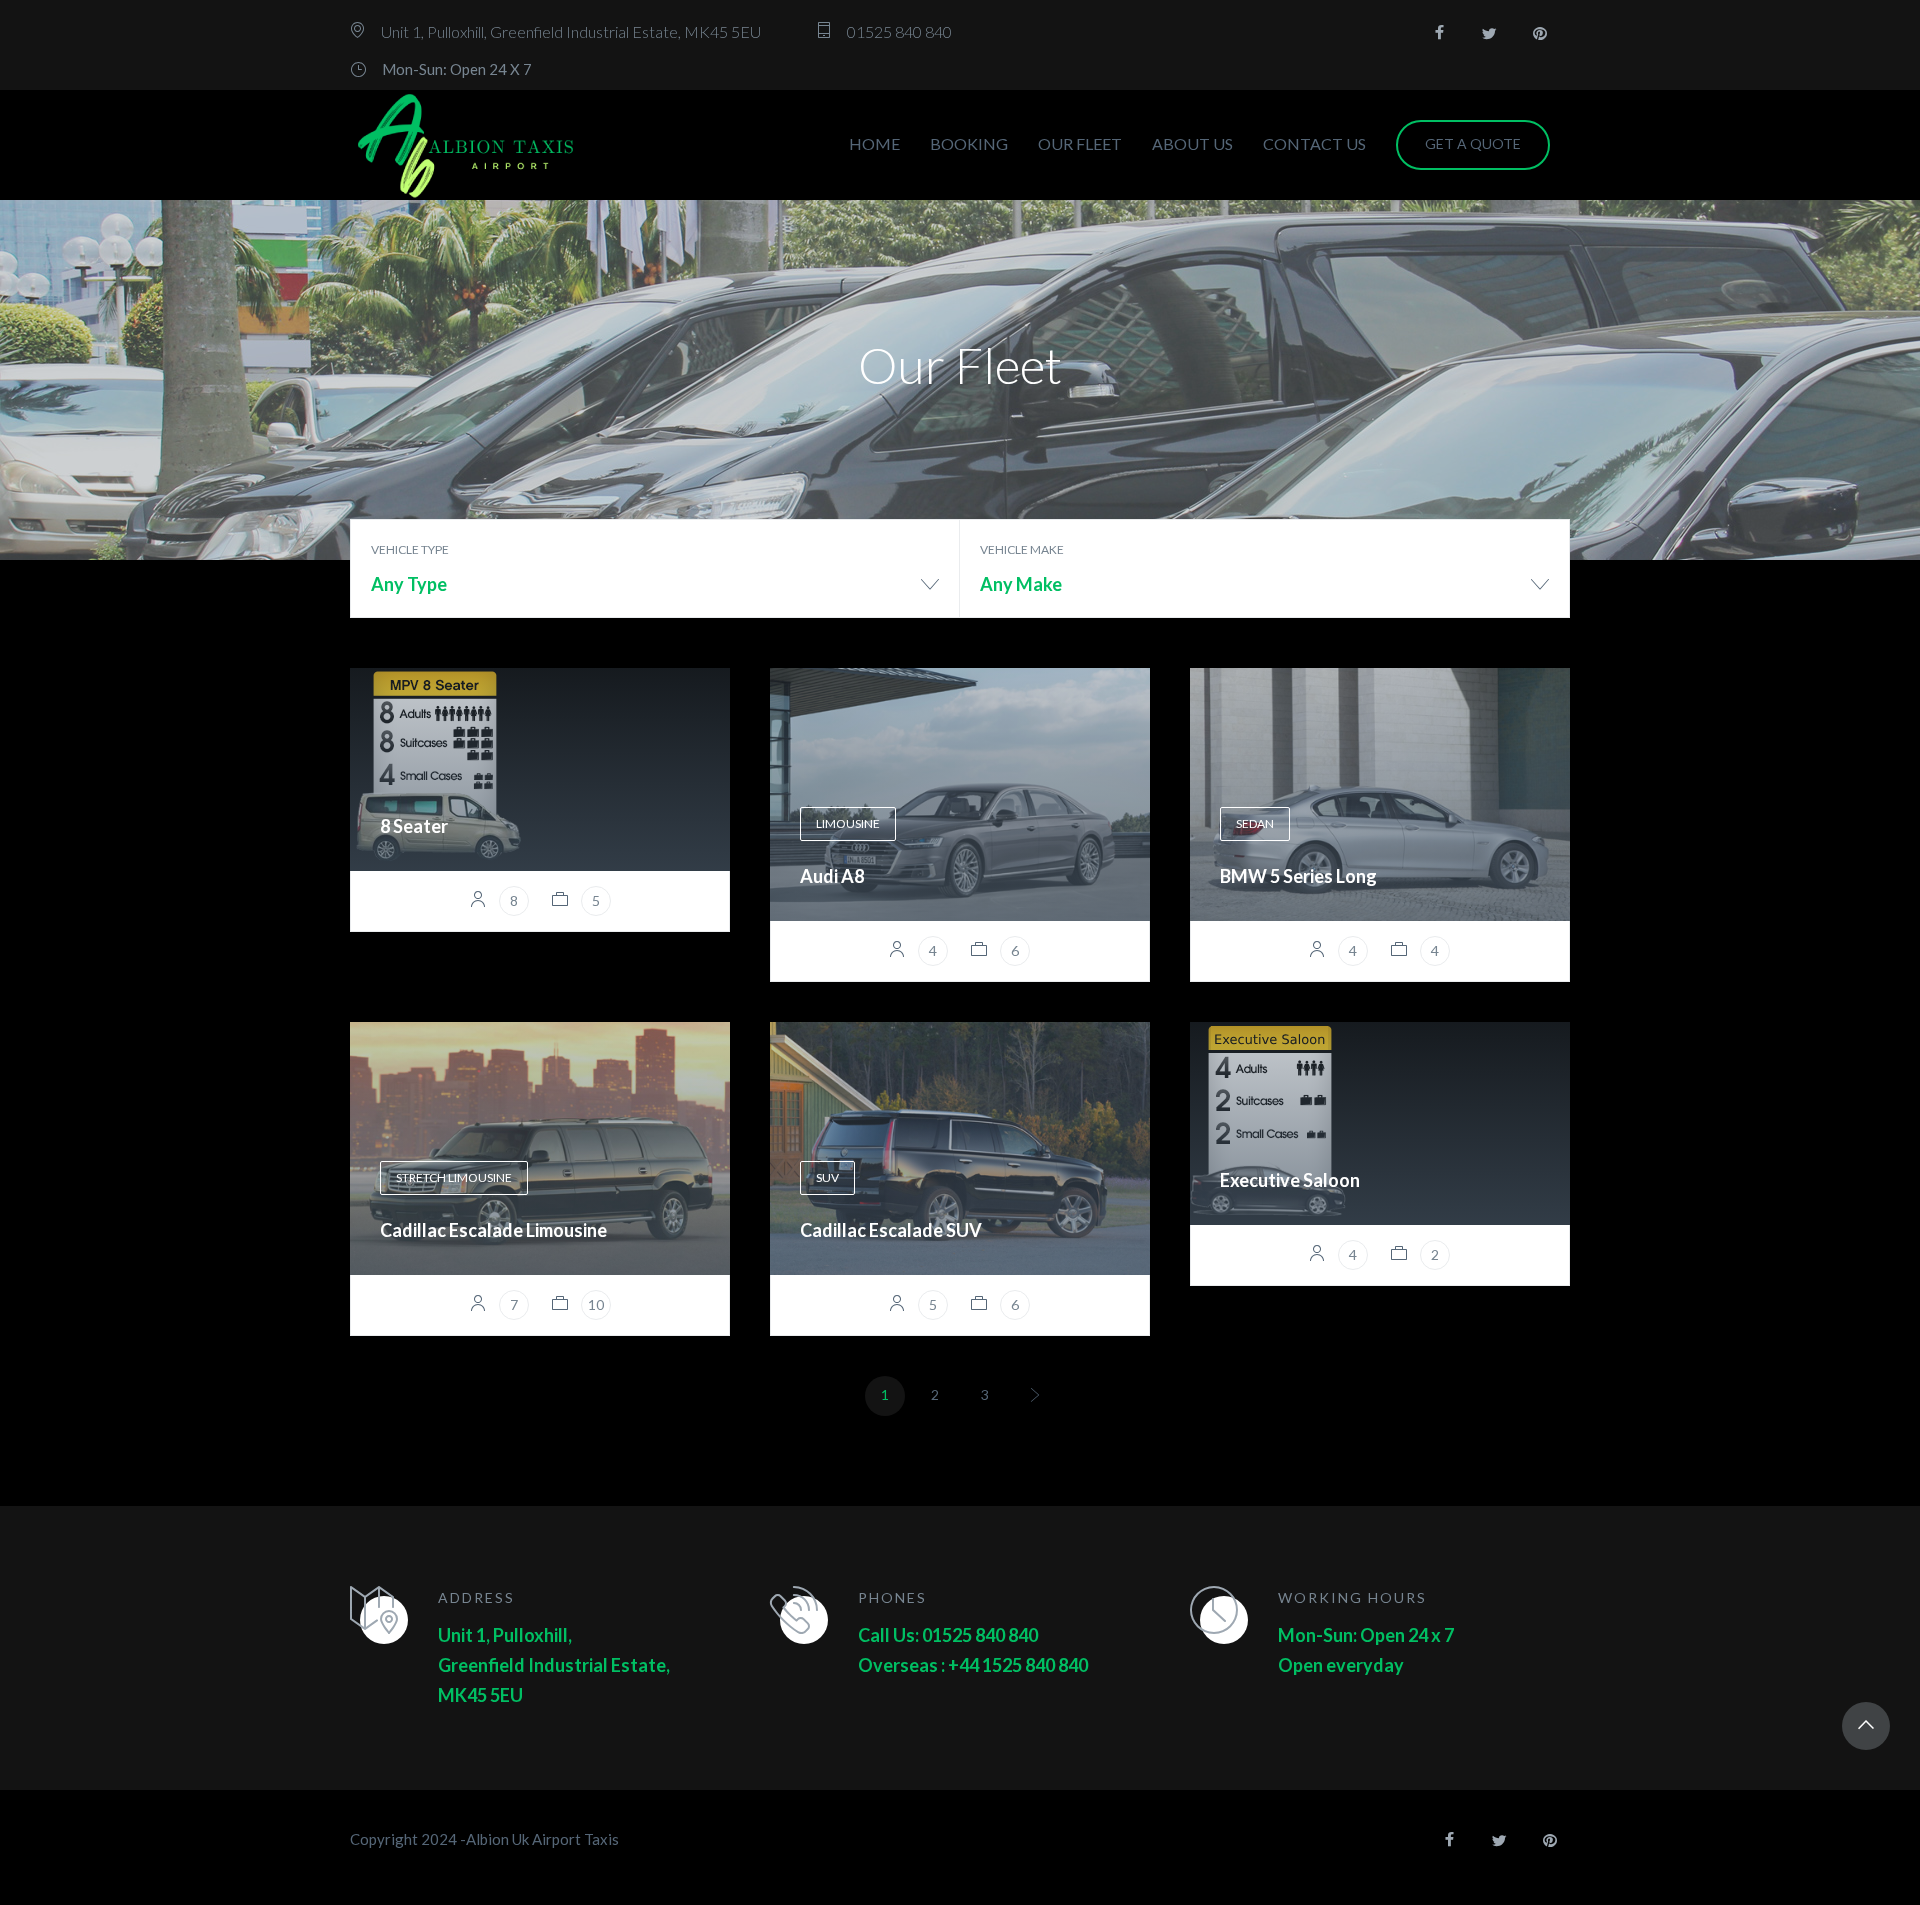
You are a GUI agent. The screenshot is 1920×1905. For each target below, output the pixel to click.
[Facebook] (1440, 33)
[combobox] (655, 591)
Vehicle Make (1022, 549)
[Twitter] (1490, 33)
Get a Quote (1473, 143)
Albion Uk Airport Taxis (542, 1839)
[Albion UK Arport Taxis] (467, 145)
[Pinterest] (1540, 33)
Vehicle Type (410, 549)
